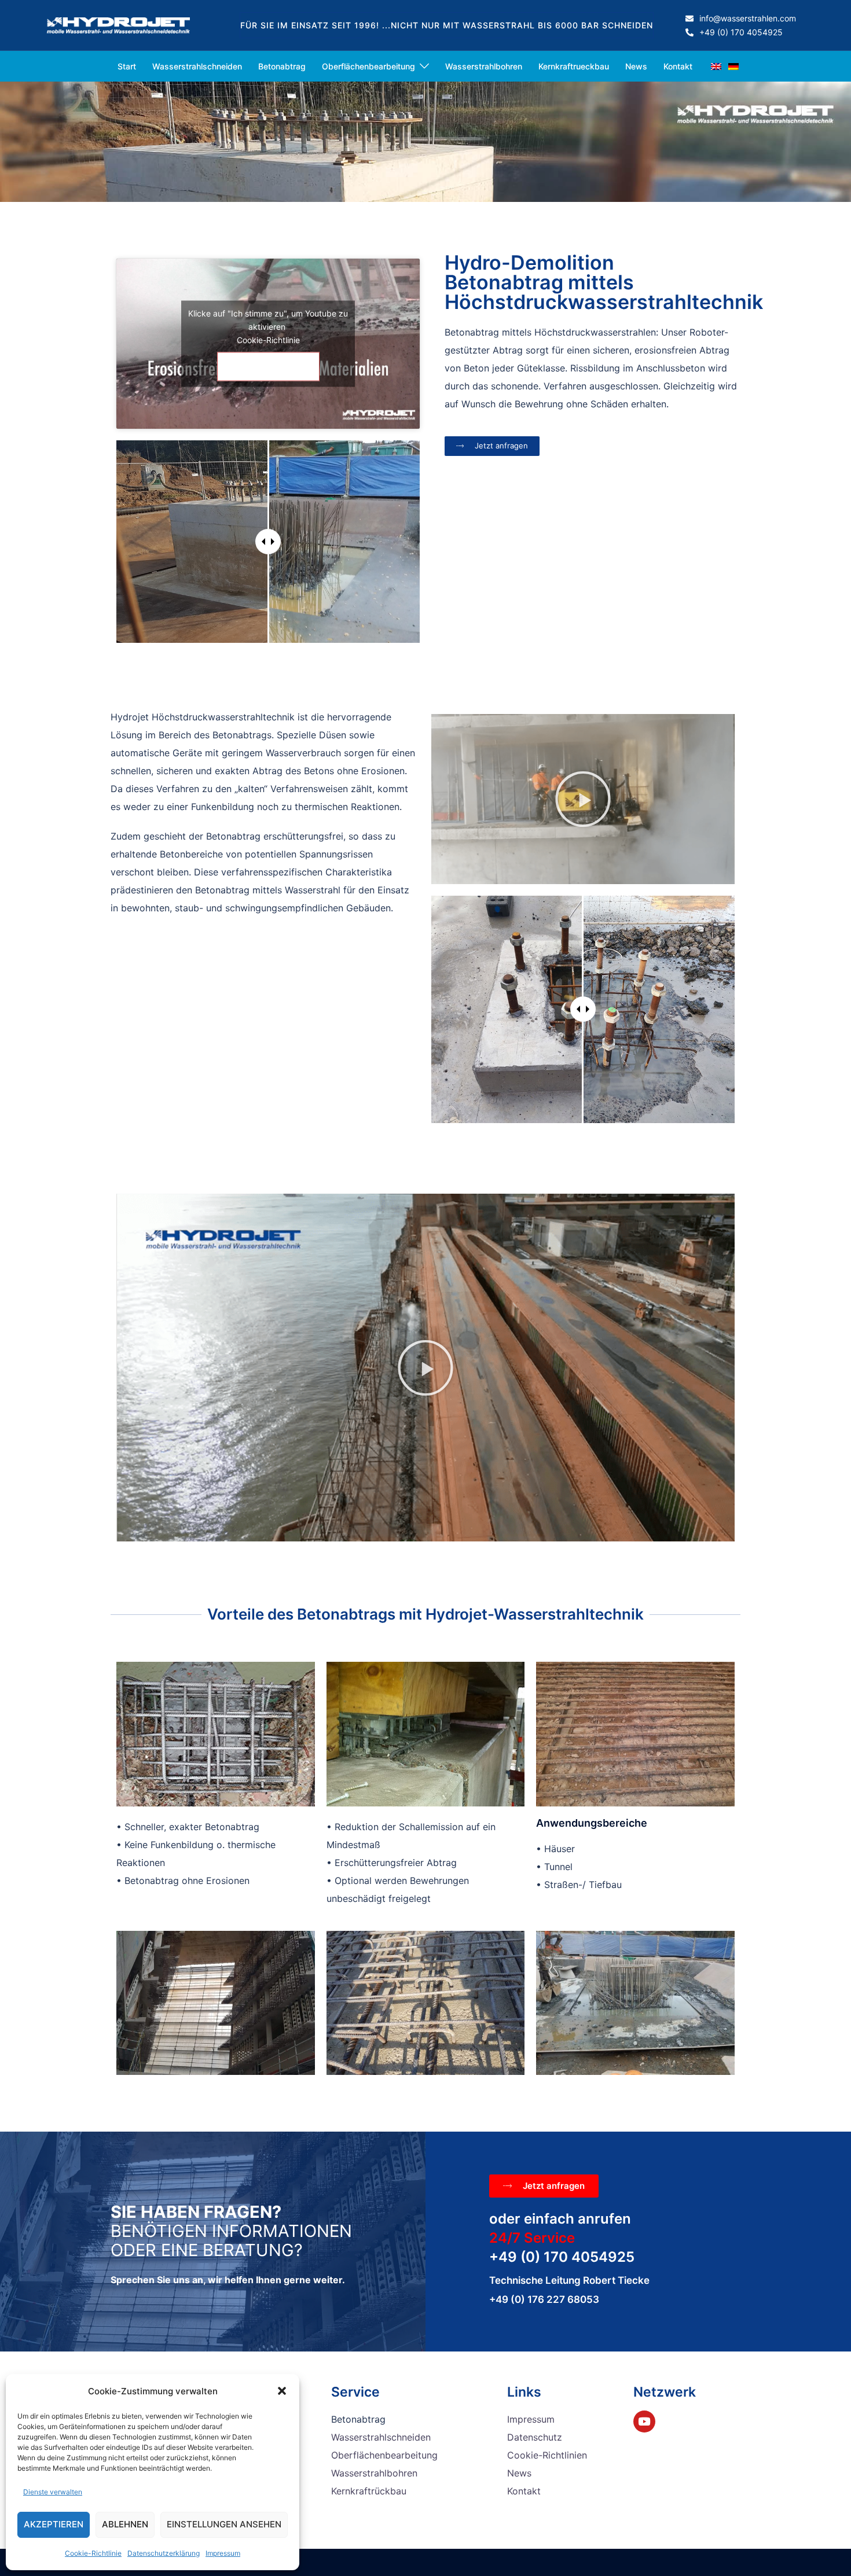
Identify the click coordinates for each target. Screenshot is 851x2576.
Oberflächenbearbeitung (368, 66)
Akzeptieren (54, 2524)
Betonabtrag (282, 66)
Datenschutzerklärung (164, 2553)
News (636, 66)
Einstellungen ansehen (224, 2524)
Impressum (223, 2553)
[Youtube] (644, 2422)
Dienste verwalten (53, 2492)
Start (127, 66)
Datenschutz (535, 2437)
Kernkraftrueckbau (574, 66)
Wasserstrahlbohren (484, 66)
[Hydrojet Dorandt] (118, 24)
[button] (282, 2391)
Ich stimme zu (268, 367)
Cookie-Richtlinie (93, 2553)
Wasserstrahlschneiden (197, 66)
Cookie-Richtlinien (547, 2455)
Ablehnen (125, 2524)
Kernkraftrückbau (369, 2491)
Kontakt (678, 66)
